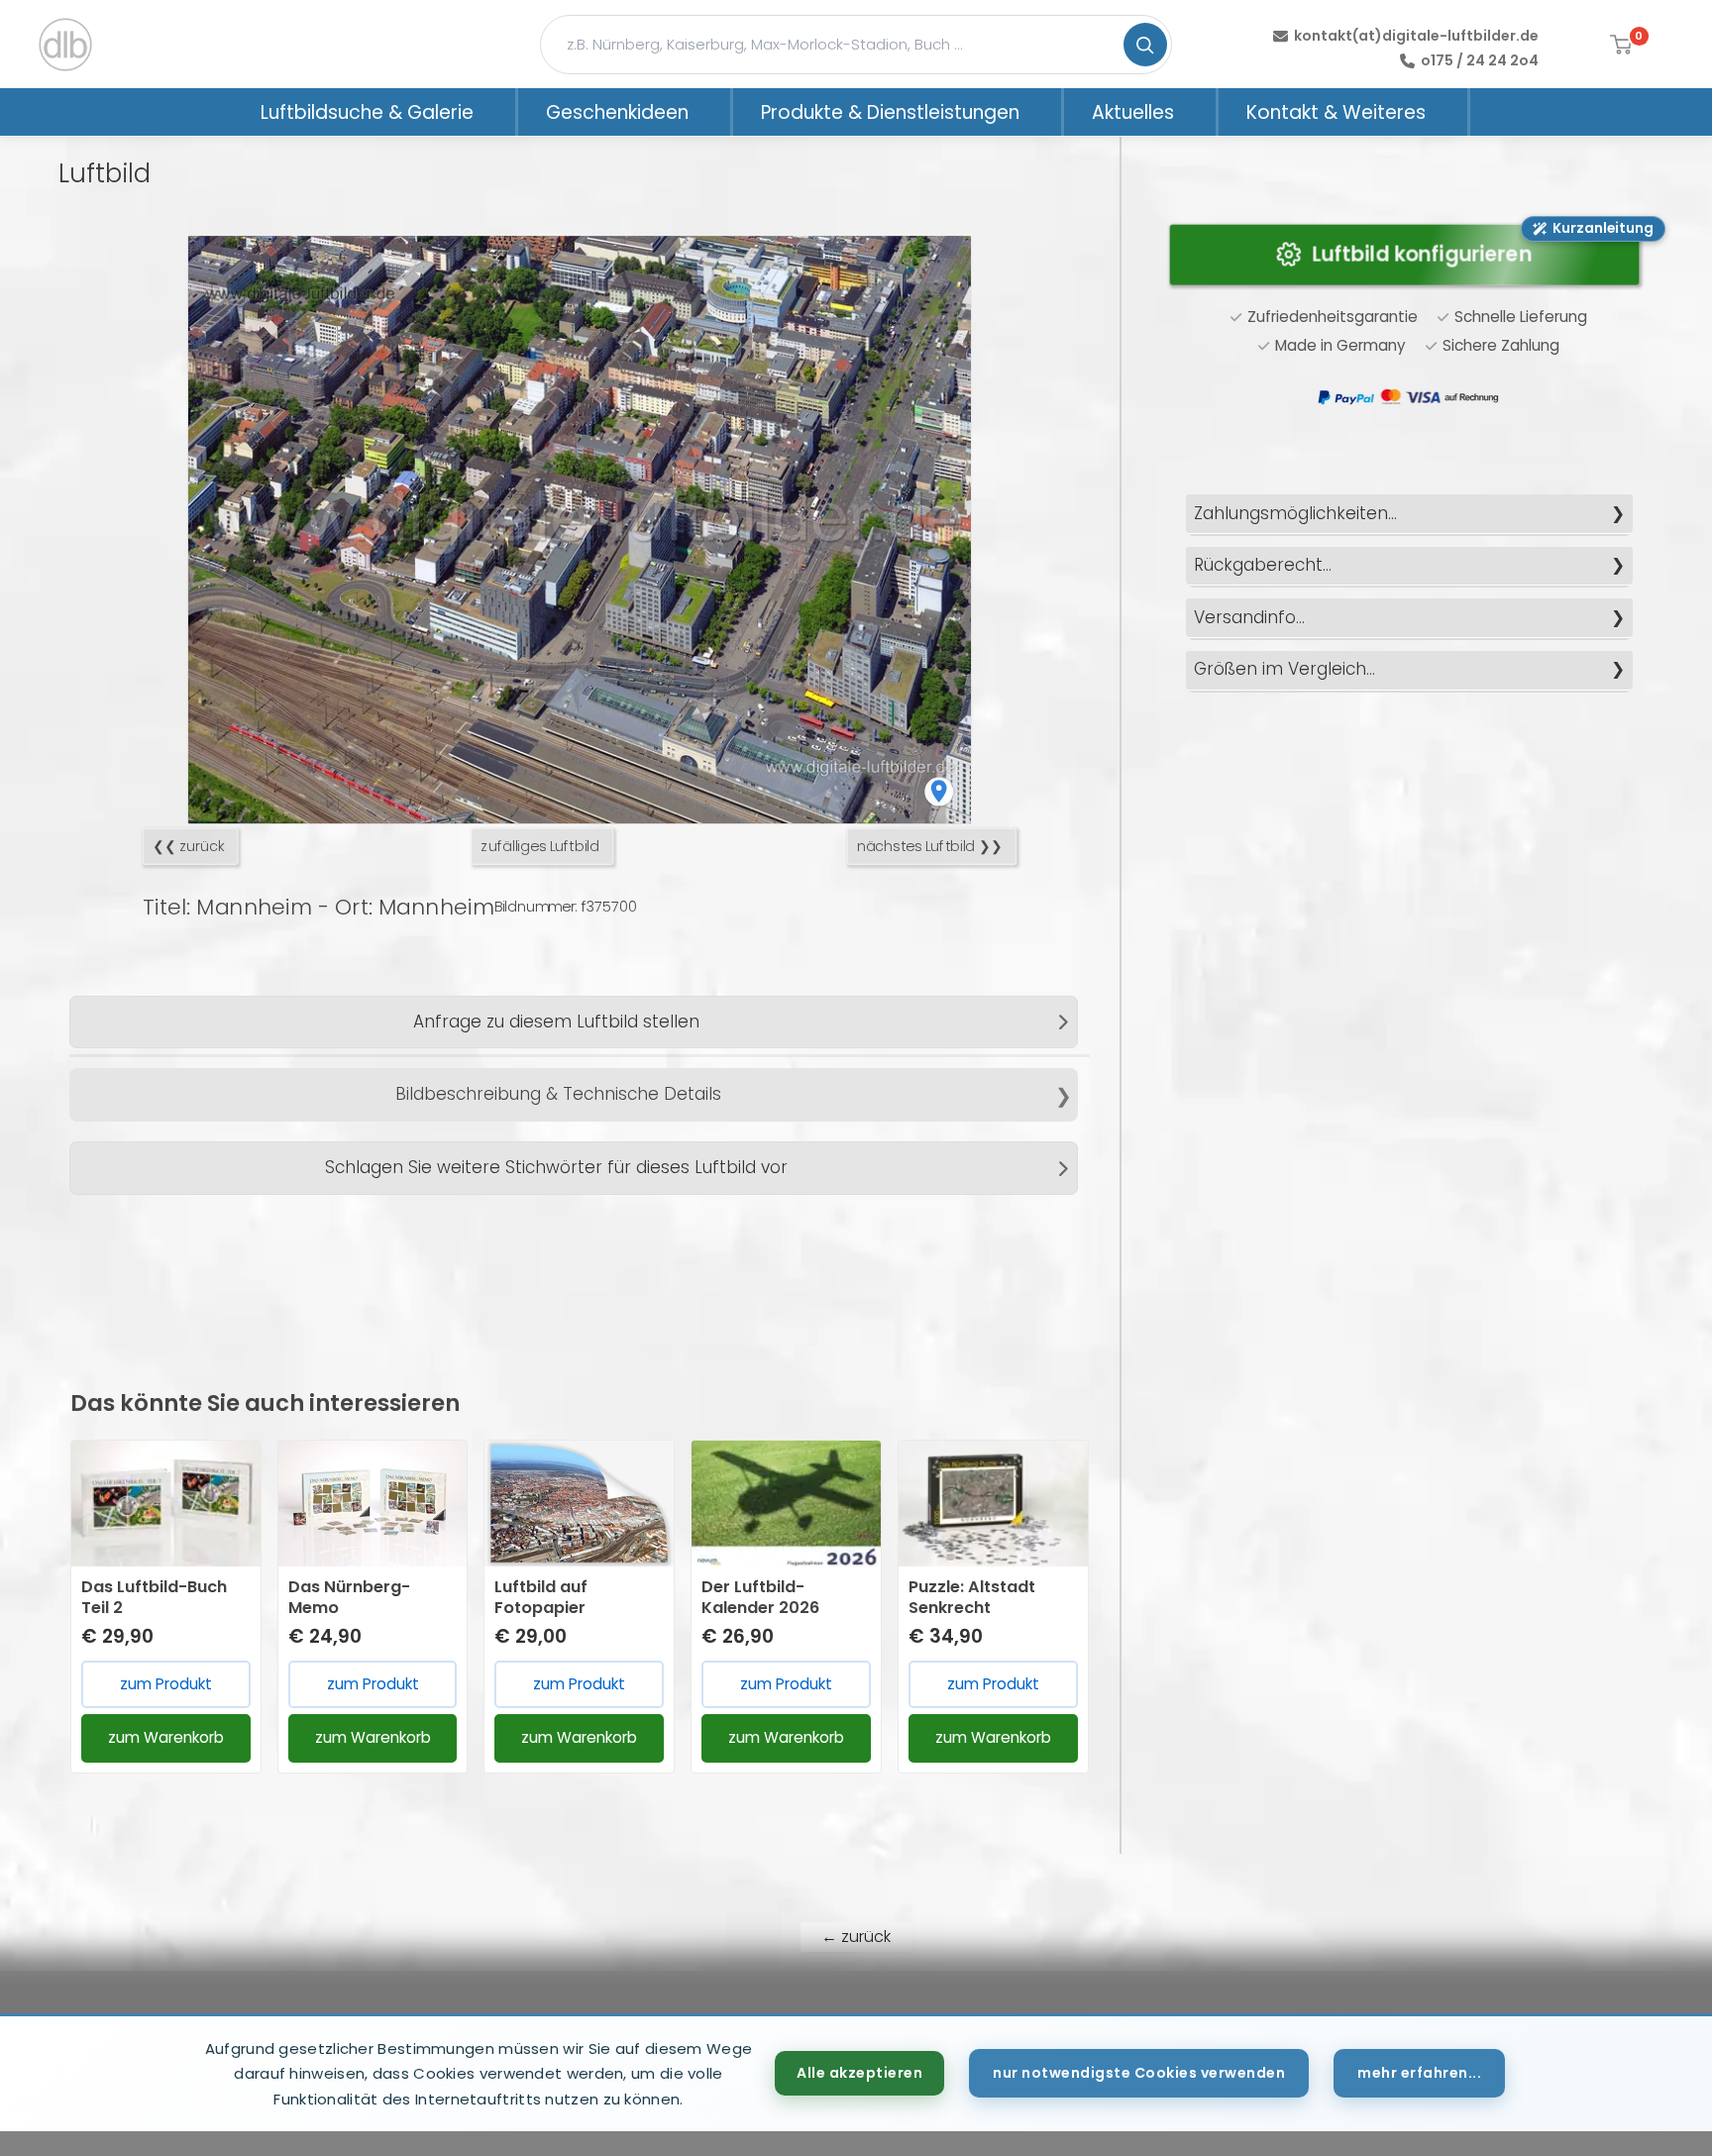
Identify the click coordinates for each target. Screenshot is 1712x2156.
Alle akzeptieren (859, 2073)
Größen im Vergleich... (1284, 669)
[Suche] (1145, 45)
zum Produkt (166, 1684)
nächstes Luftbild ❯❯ (930, 847)
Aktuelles (1133, 112)
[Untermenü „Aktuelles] (1200, 112)
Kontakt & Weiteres (1336, 112)
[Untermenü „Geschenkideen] (714, 112)
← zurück (856, 1937)
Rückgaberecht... (1263, 565)
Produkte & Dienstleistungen (890, 112)
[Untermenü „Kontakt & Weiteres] (1451, 112)
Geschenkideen (617, 112)
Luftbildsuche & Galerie (367, 112)
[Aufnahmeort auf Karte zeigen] (939, 791)
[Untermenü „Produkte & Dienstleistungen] (1045, 112)
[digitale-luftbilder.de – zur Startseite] (65, 45)
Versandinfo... (1249, 617)
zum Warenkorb (166, 1737)
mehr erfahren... (1419, 2073)
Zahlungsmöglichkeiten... (1295, 513)
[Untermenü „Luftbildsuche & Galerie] (499, 112)
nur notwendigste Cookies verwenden (1139, 2073)
